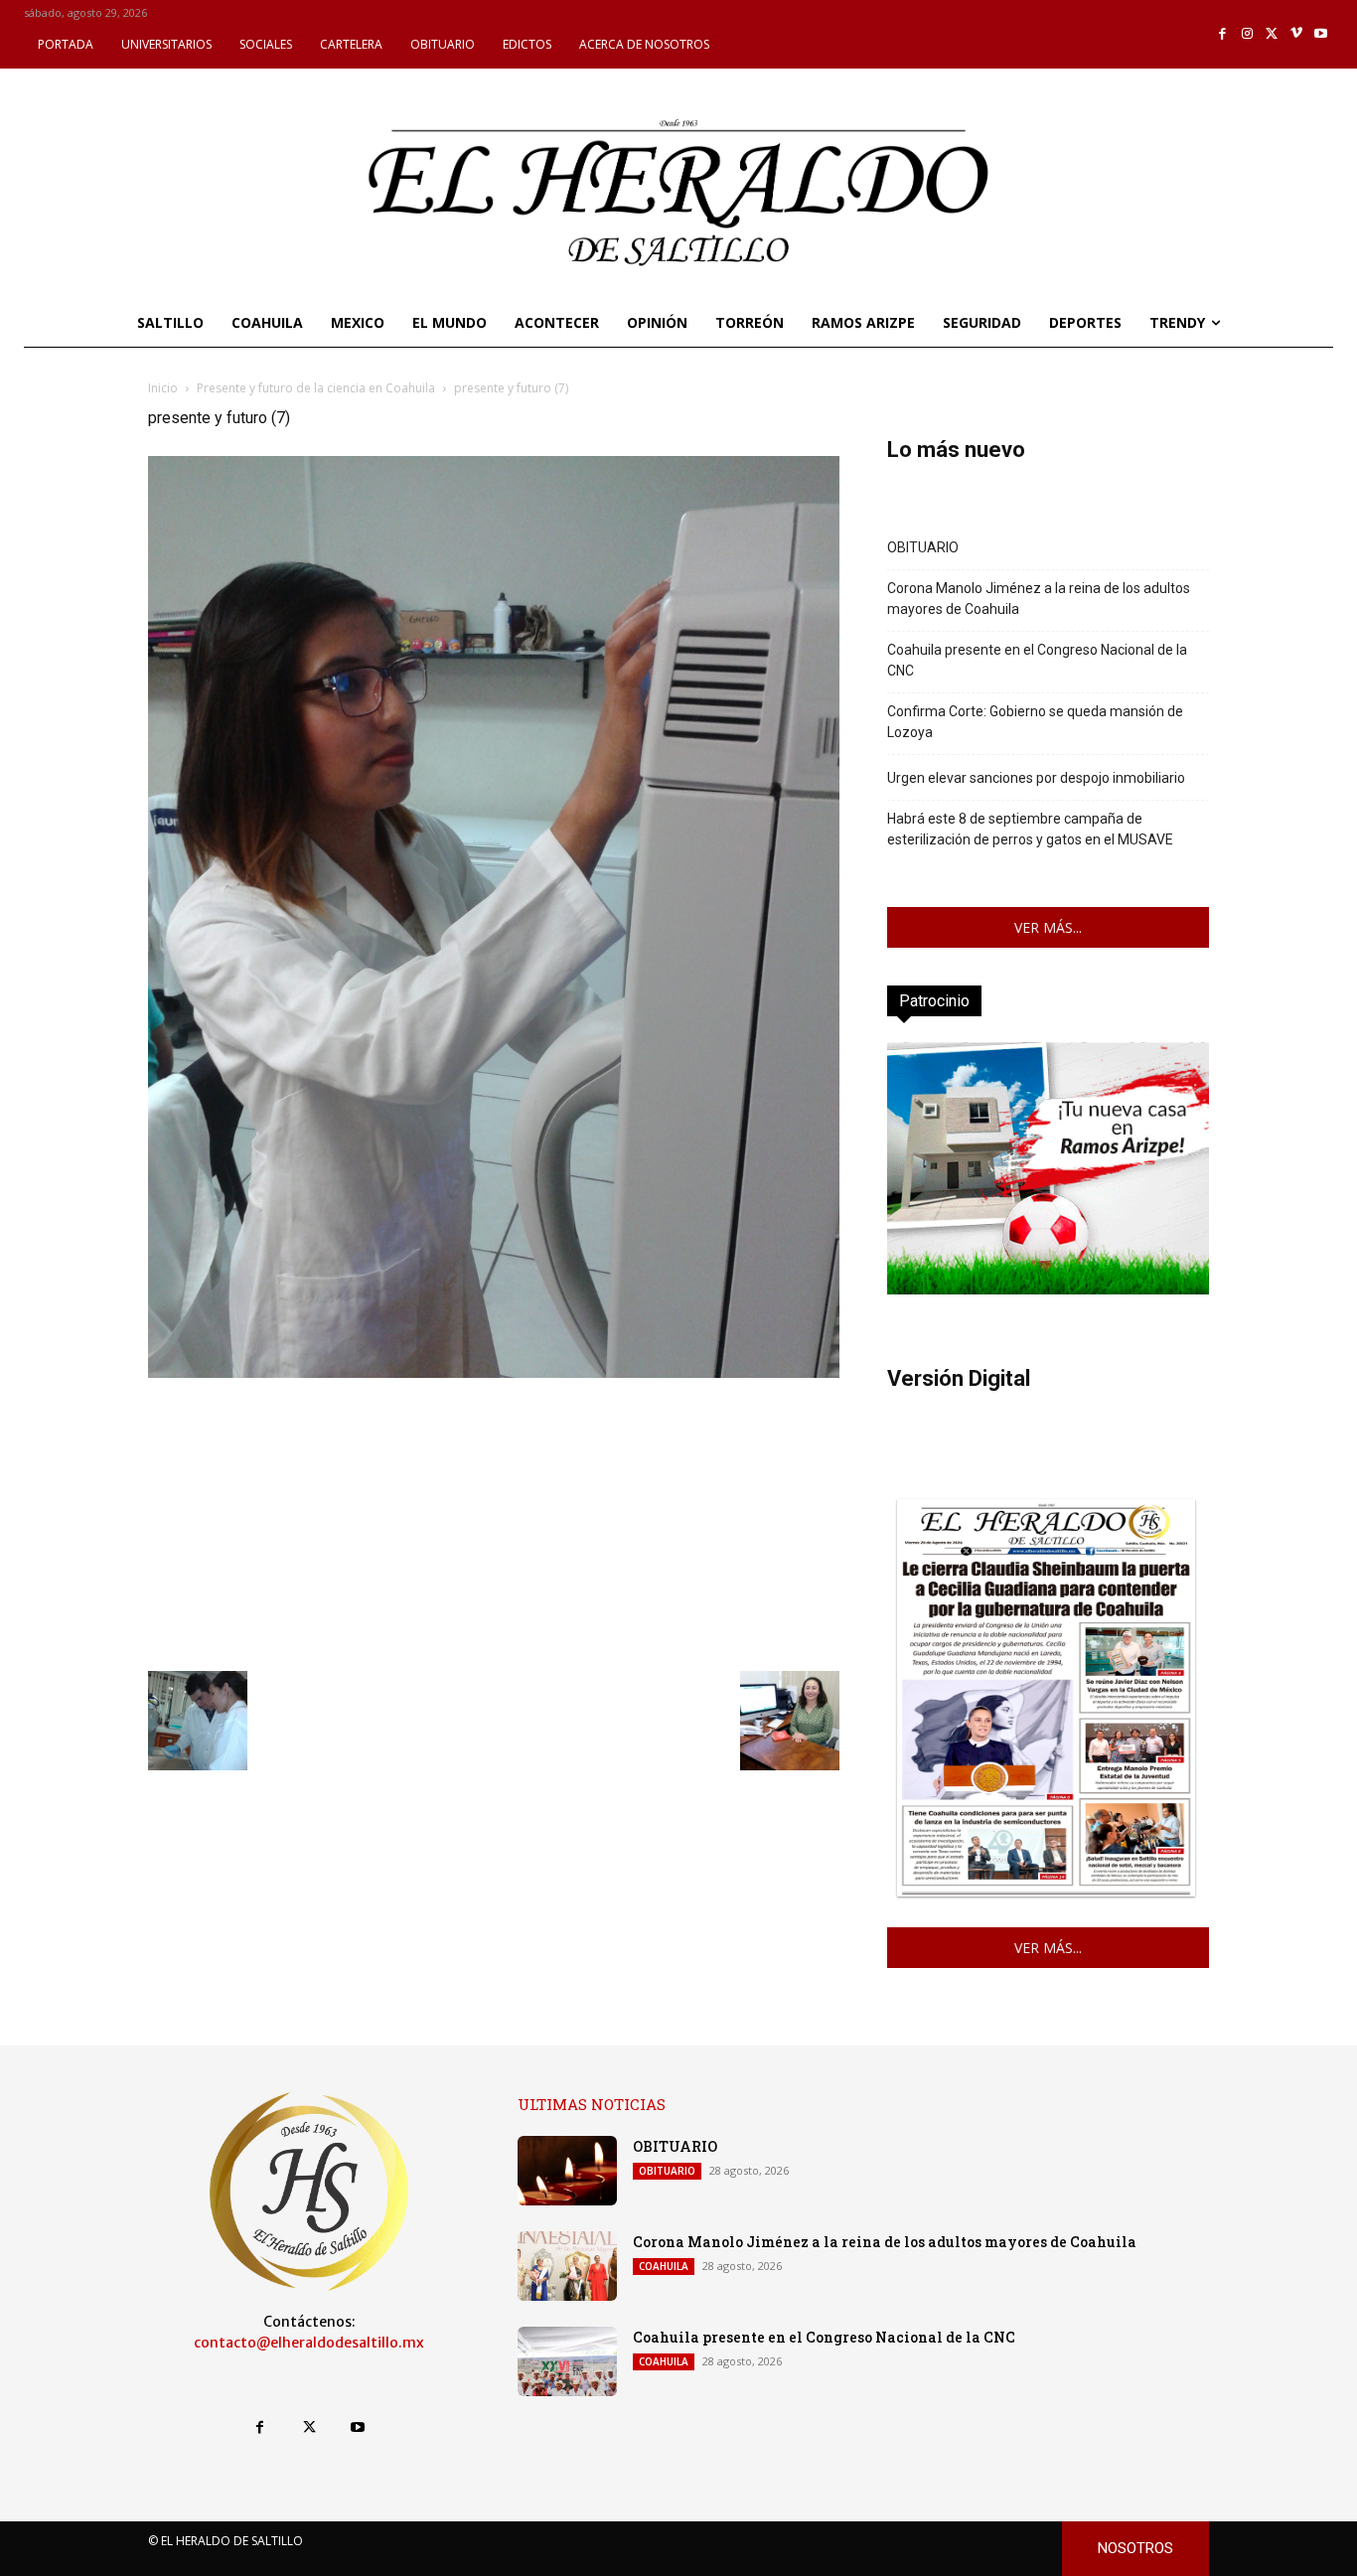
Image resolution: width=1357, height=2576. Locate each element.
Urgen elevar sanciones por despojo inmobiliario (1036, 778)
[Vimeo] (1297, 34)
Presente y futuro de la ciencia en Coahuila (316, 388)
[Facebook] (1223, 34)
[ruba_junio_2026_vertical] (1048, 1289)
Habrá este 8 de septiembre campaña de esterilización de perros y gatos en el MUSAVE (1030, 829)
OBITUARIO (923, 547)
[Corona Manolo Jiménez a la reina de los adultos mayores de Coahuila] (567, 2266)
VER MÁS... (1048, 927)
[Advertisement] (494, 1522)
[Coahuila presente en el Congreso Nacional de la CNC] (567, 2361)
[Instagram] (1247, 34)
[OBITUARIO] (567, 2171)
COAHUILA (664, 2266)
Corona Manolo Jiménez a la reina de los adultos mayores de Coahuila (1039, 599)
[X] (1272, 34)
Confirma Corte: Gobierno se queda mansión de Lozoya (1035, 722)
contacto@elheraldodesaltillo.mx (309, 2343)
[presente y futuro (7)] (494, 1372)
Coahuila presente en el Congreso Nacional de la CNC (1037, 660)
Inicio (163, 388)
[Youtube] (1321, 34)
